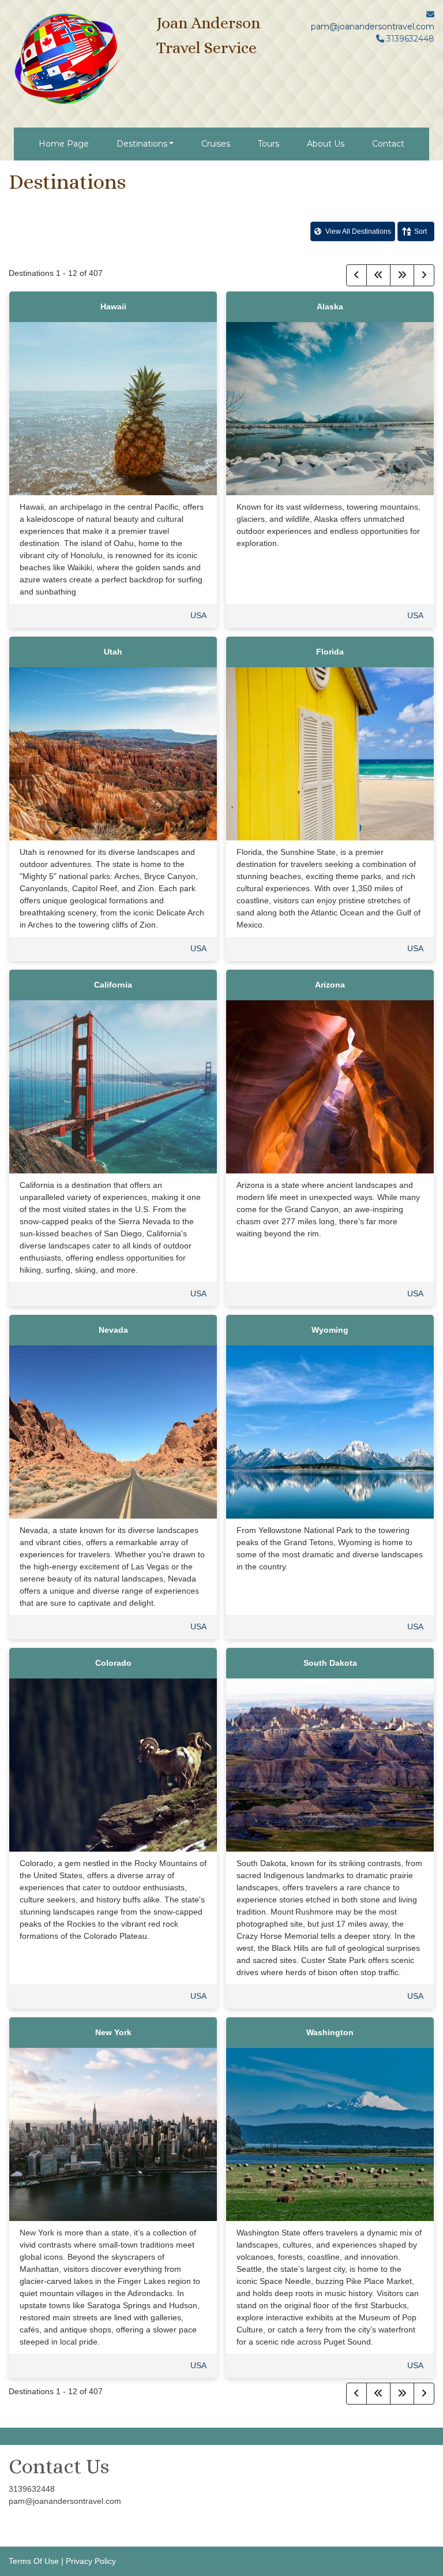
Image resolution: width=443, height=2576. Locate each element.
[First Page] (378, 275)
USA (198, 615)
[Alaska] (330, 407)
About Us (326, 144)
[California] (113, 1086)
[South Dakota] (330, 1764)
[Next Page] (424, 275)
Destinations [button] (142, 144)
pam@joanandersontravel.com (373, 27)
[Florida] (330, 753)
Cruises (216, 144)
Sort (421, 231)
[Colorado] (113, 1764)
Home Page (64, 144)
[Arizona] (330, 1086)
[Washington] (330, 2133)
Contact (388, 144)
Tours (269, 144)
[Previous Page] (356, 275)
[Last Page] (402, 275)
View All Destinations (357, 231)
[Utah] (113, 753)
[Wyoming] (330, 1431)
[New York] (113, 2133)
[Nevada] (113, 1431)
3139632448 (32, 2489)
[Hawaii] (113, 407)
